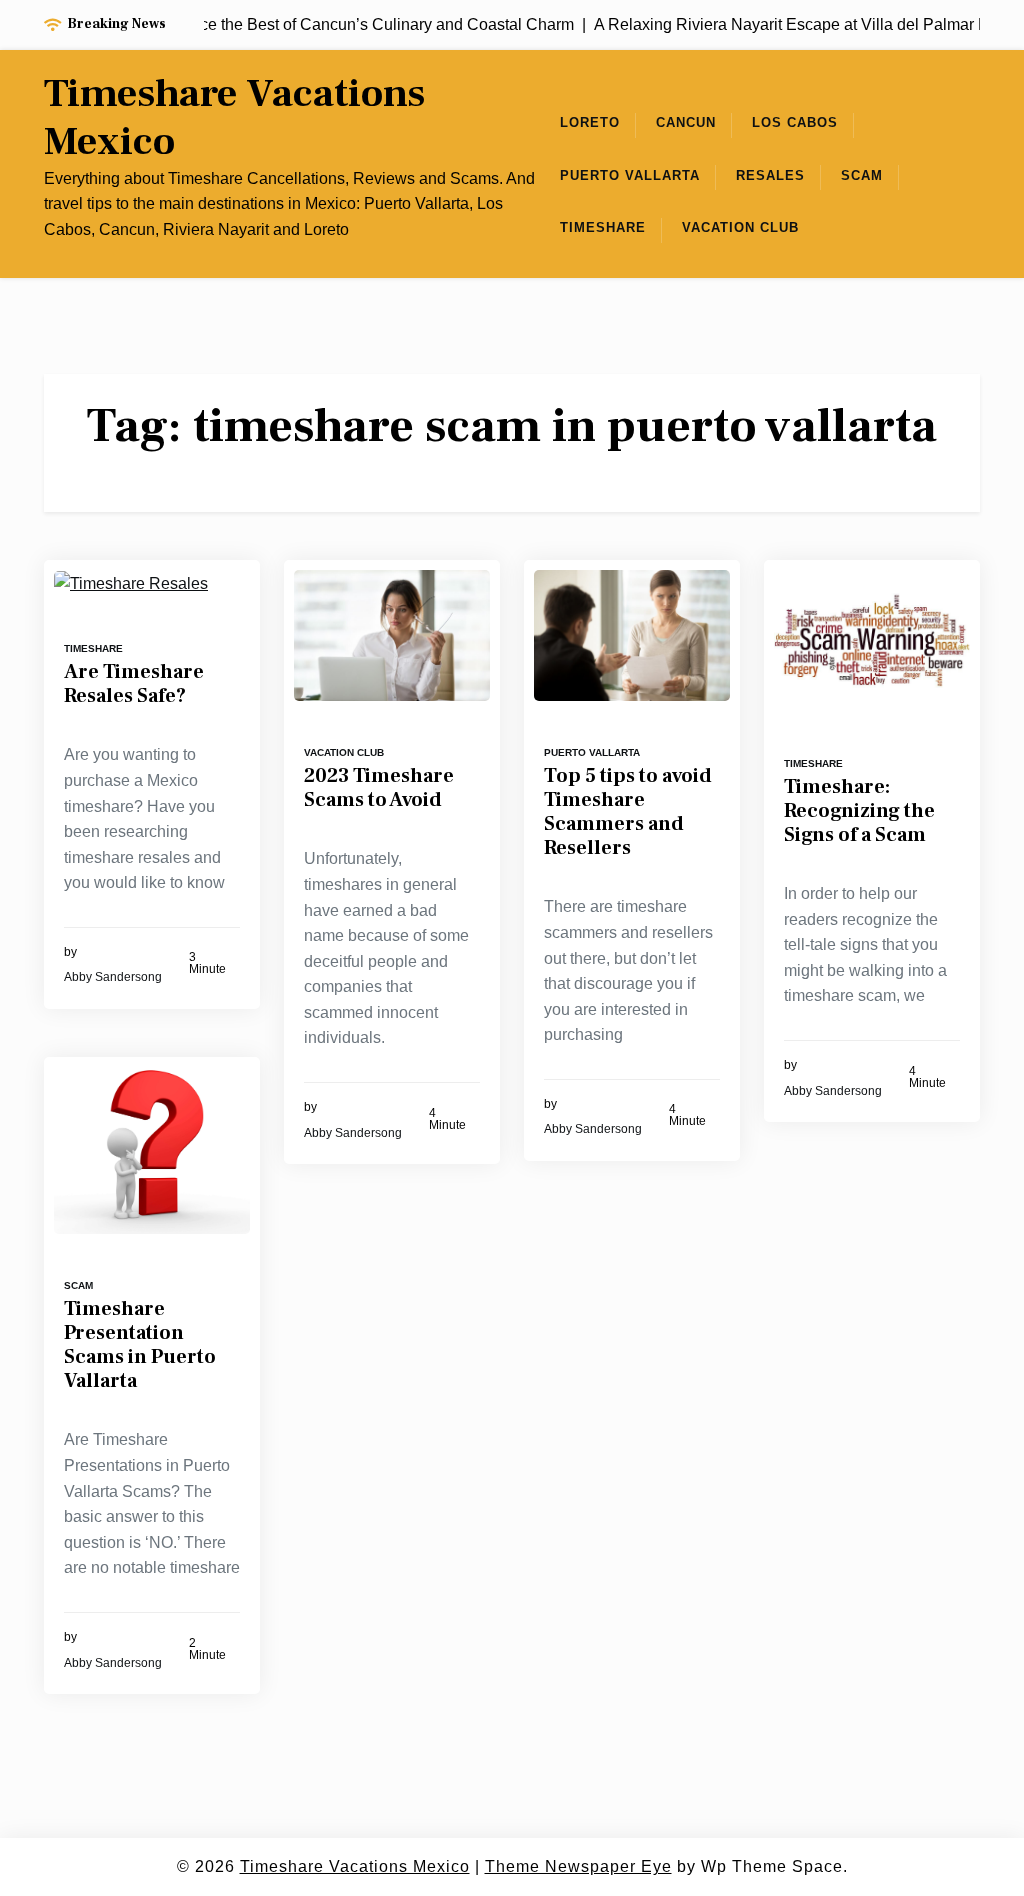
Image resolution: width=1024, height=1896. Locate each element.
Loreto (590, 122)
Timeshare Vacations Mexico (234, 118)
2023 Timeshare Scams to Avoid (379, 788)
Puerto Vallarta (630, 175)
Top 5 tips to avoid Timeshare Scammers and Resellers (628, 812)
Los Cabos (795, 122)
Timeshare (603, 227)
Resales (770, 175)
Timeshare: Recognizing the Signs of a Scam (859, 811)
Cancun (686, 122)
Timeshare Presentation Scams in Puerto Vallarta (140, 1345)
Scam (862, 175)
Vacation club (740, 227)
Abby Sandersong (113, 977)
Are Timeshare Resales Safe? (134, 684)
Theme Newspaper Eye (578, 1866)
